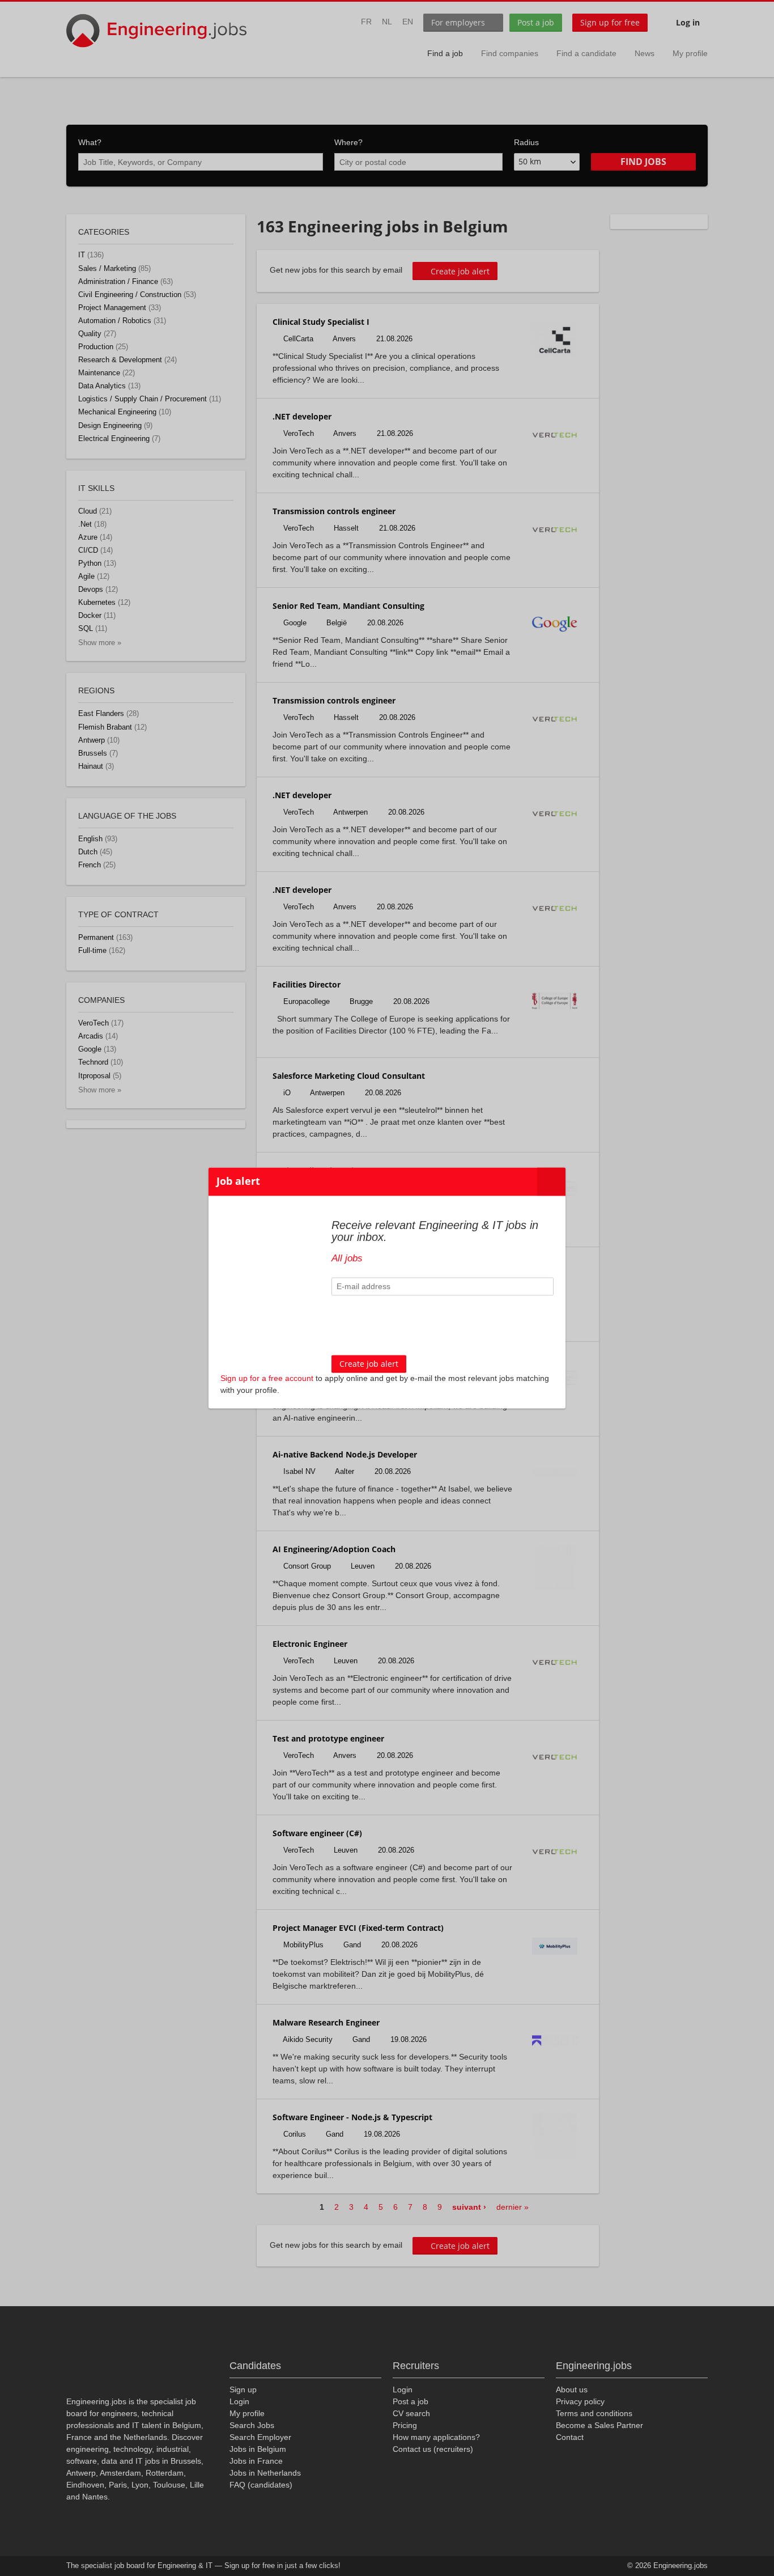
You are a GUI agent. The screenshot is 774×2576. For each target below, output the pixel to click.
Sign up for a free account (267, 1379)
